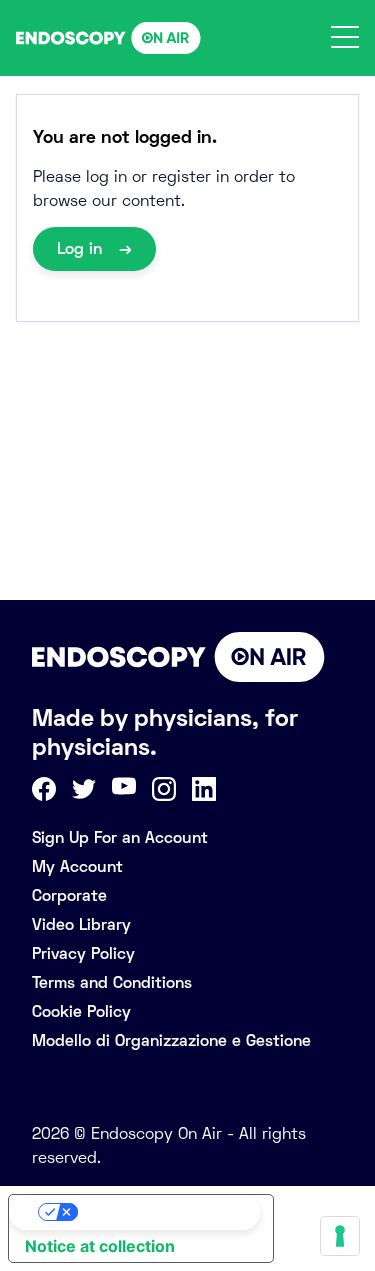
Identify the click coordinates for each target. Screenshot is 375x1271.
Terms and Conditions (112, 982)
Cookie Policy (81, 1011)
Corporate (69, 895)
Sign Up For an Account (120, 837)
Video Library (81, 924)
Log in (82, 248)
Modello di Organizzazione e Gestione (171, 1040)
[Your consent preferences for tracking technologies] (340, 1236)
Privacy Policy (83, 953)
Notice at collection (100, 1246)
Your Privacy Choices (161, 1212)
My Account (77, 866)
